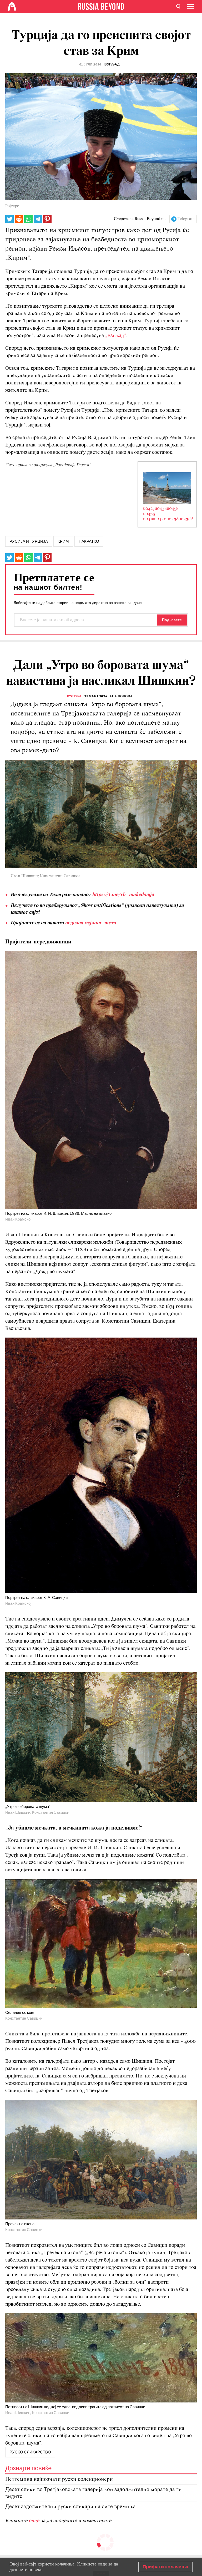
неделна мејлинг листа (90, 923)
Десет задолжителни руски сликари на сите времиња (70, 2507)
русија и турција (29, 541)
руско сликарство (30, 2452)
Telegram (186, 219)
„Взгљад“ (116, 336)
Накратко (89, 541)
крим (63, 541)
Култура (74, 696)
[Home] (12, 7)
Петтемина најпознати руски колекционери (59, 2479)
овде (35, 2521)
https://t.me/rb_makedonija (123, 895)
